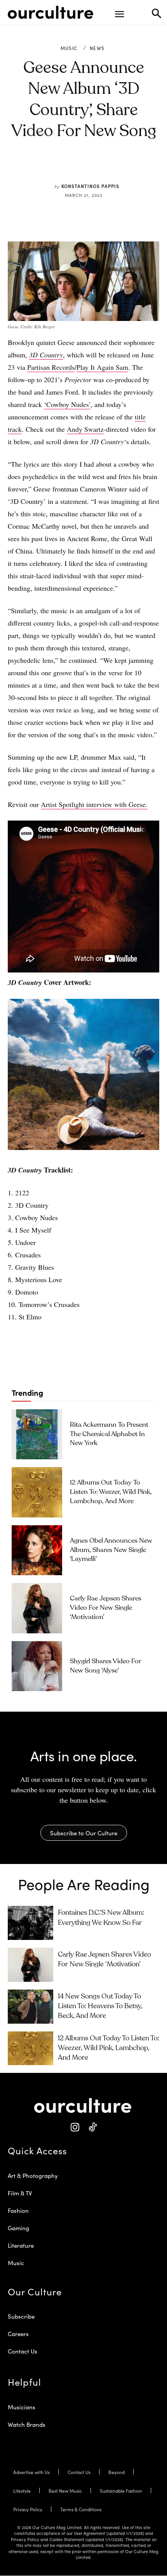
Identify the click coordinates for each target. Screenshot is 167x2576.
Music (69, 48)
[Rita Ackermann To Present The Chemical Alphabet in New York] (37, 1435)
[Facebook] (60, 168)
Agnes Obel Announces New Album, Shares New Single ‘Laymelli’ (111, 1550)
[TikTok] (92, 2127)
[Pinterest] (78, 168)
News (97, 48)
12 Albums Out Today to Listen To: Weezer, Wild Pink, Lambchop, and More (111, 1492)
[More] (132, 168)
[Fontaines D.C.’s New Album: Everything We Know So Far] (30, 1923)
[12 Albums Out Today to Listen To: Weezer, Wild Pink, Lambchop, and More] (37, 1492)
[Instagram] (75, 2127)
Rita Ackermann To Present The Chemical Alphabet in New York (109, 1434)
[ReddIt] (96, 168)
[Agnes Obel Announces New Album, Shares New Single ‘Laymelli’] (37, 1550)
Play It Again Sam (102, 367)
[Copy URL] (113, 168)
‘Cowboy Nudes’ (67, 404)
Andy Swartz (85, 429)
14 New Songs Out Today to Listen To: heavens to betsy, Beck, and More (100, 2006)
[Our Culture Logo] (50, 12)
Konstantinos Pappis (90, 186)
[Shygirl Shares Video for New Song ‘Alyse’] (37, 1666)
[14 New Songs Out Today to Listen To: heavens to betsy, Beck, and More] (30, 2007)
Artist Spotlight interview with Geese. (94, 804)
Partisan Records (51, 367)
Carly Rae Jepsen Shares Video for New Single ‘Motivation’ (106, 1608)
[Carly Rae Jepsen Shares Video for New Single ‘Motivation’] (37, 1608)
